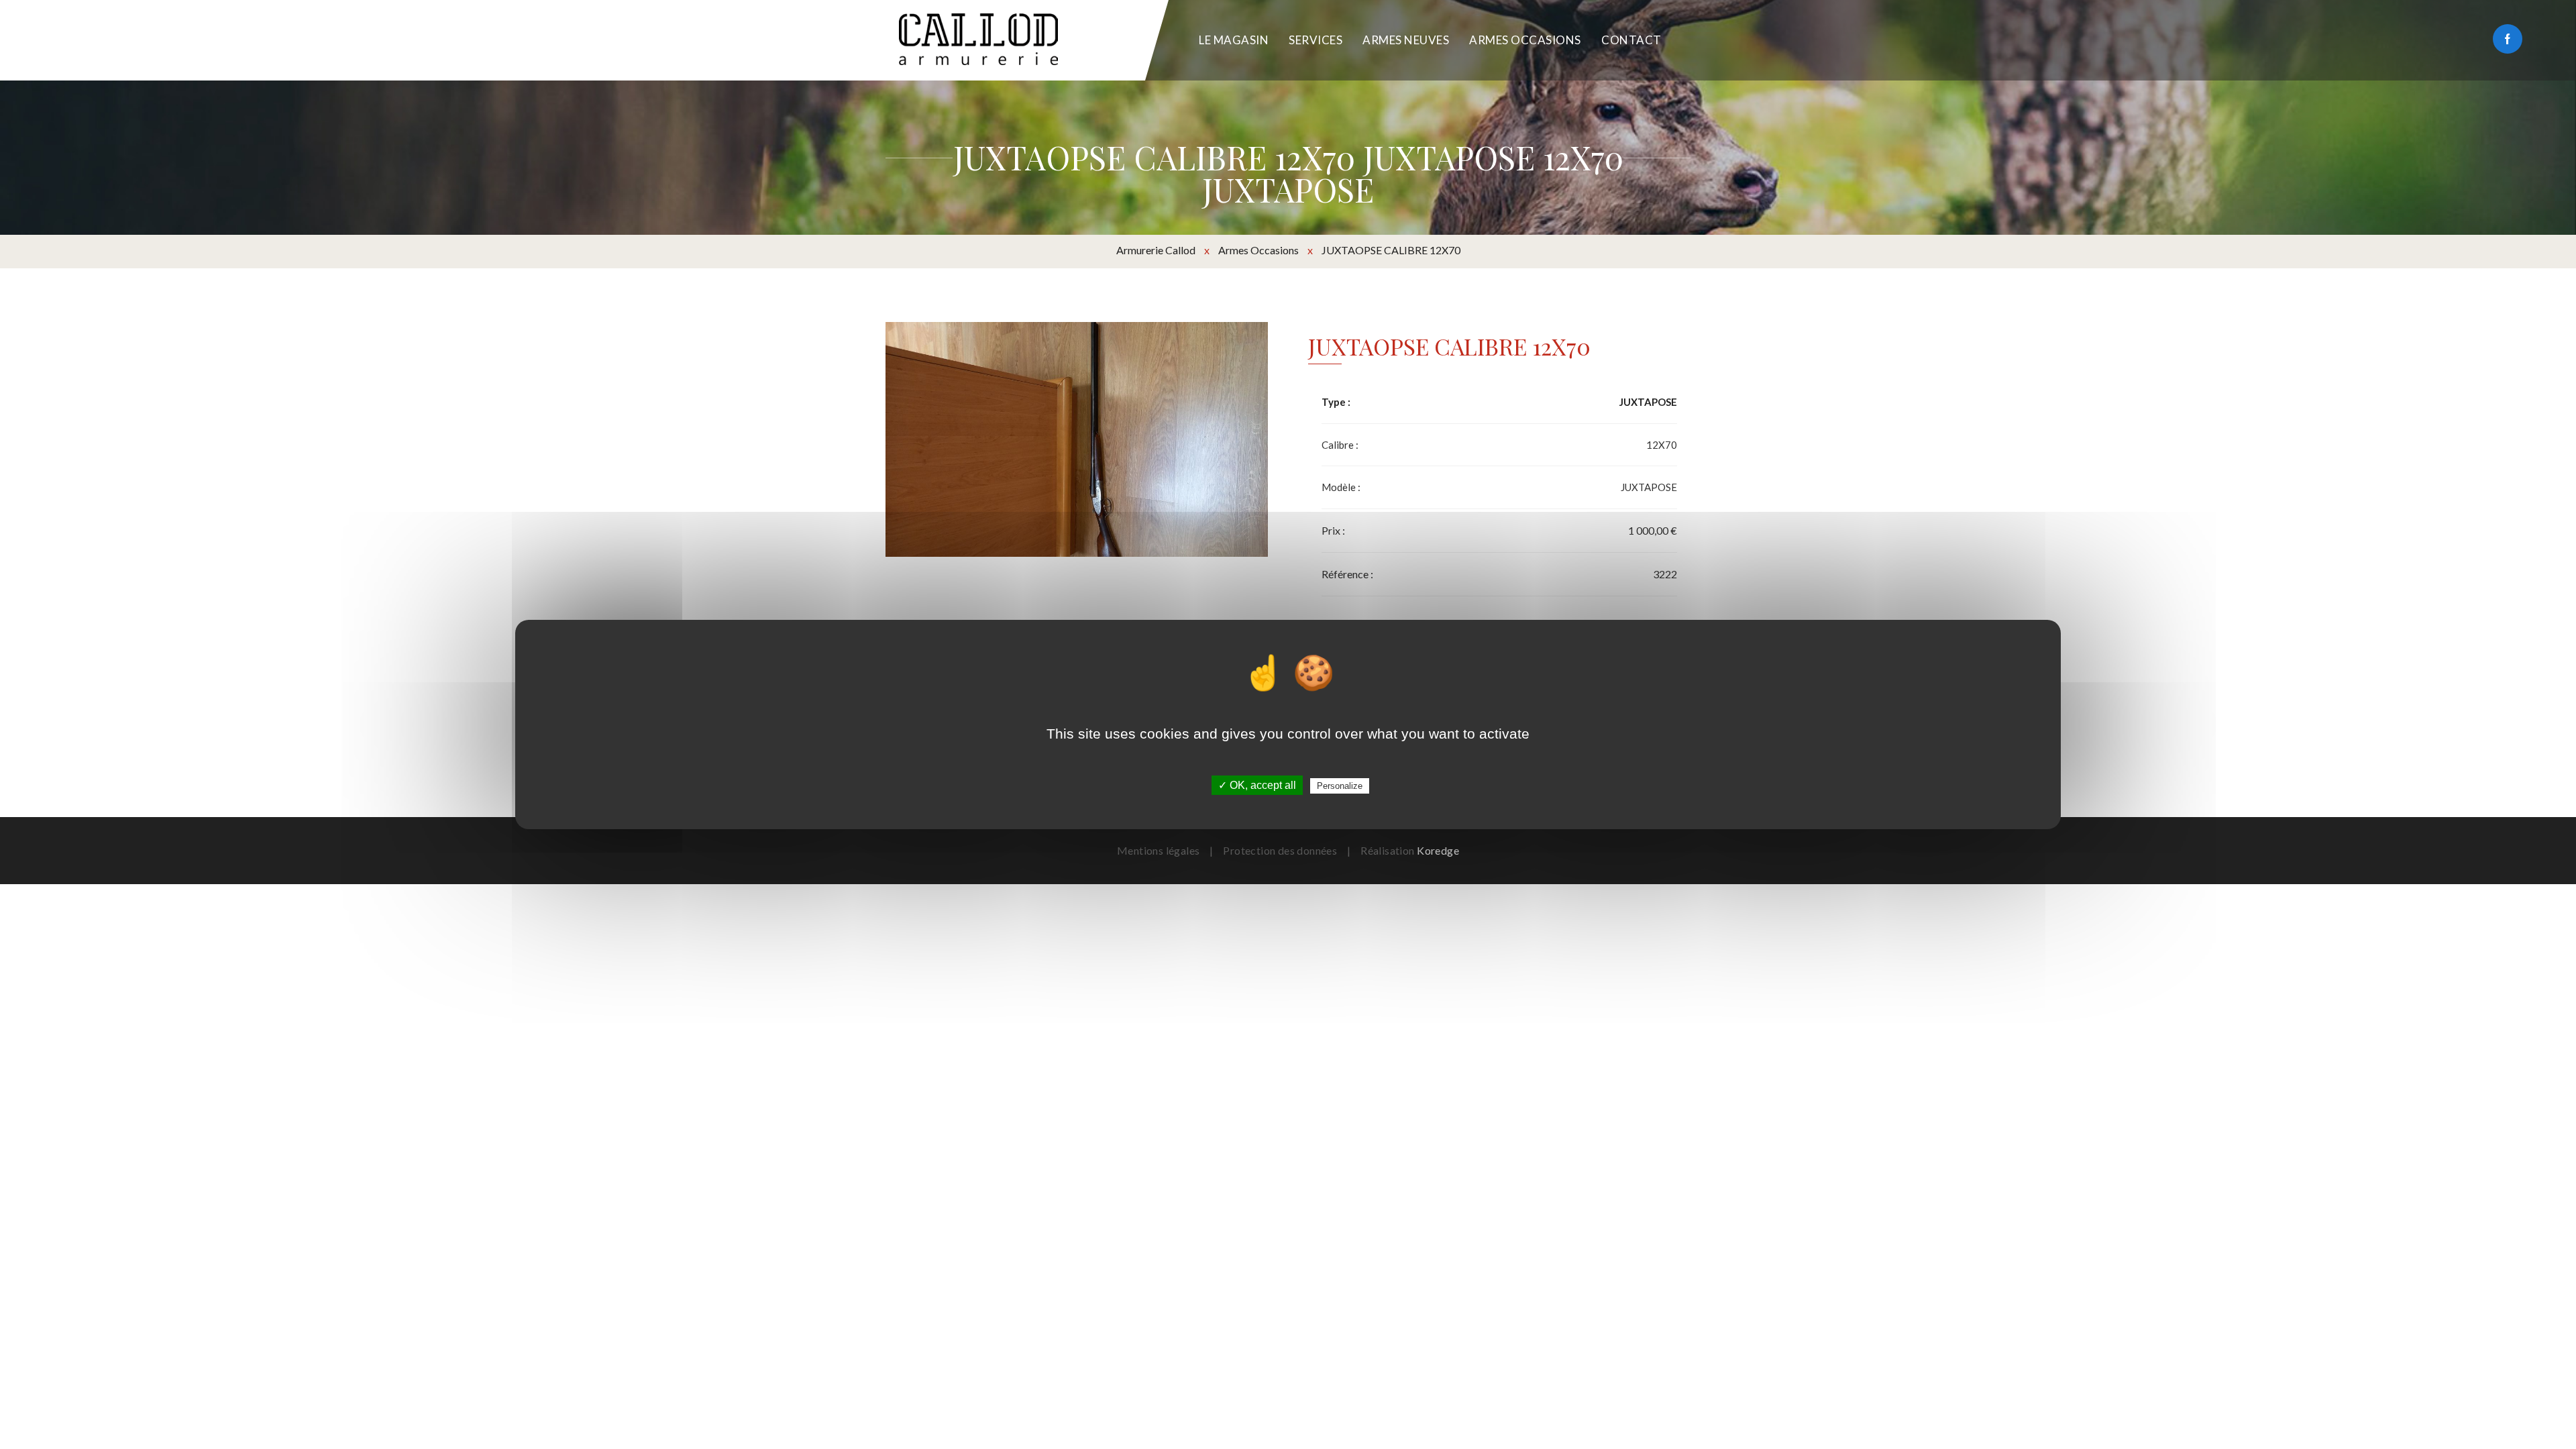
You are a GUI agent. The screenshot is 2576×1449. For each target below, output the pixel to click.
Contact (1631, 40)
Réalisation (1410, 850)
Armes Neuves (1406, 40)
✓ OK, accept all (1257, 785)
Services (1316, 40)
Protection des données (1280, 850)
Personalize (1340, 786)
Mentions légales (1158, 850)
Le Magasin (1234, 40)
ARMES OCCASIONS (1525, 40)
